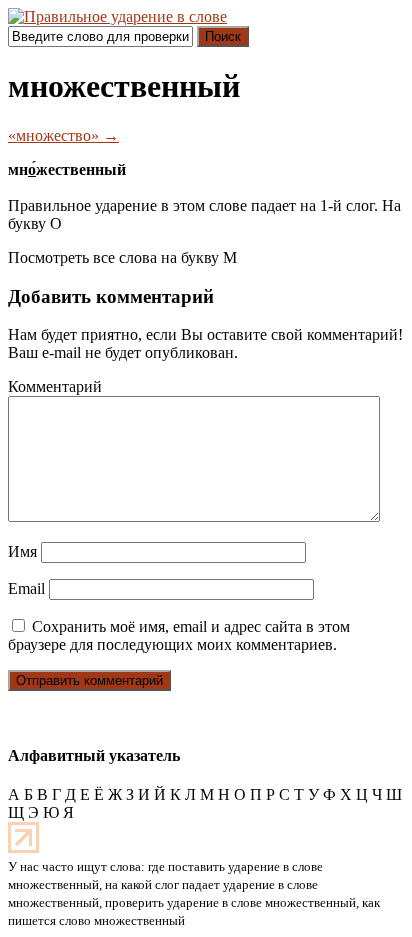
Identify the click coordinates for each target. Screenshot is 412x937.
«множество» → (63, 135)
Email (26, 588)
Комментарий (55, 386)
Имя (22, 551)
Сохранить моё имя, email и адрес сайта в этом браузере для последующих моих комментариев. (179, 635)
